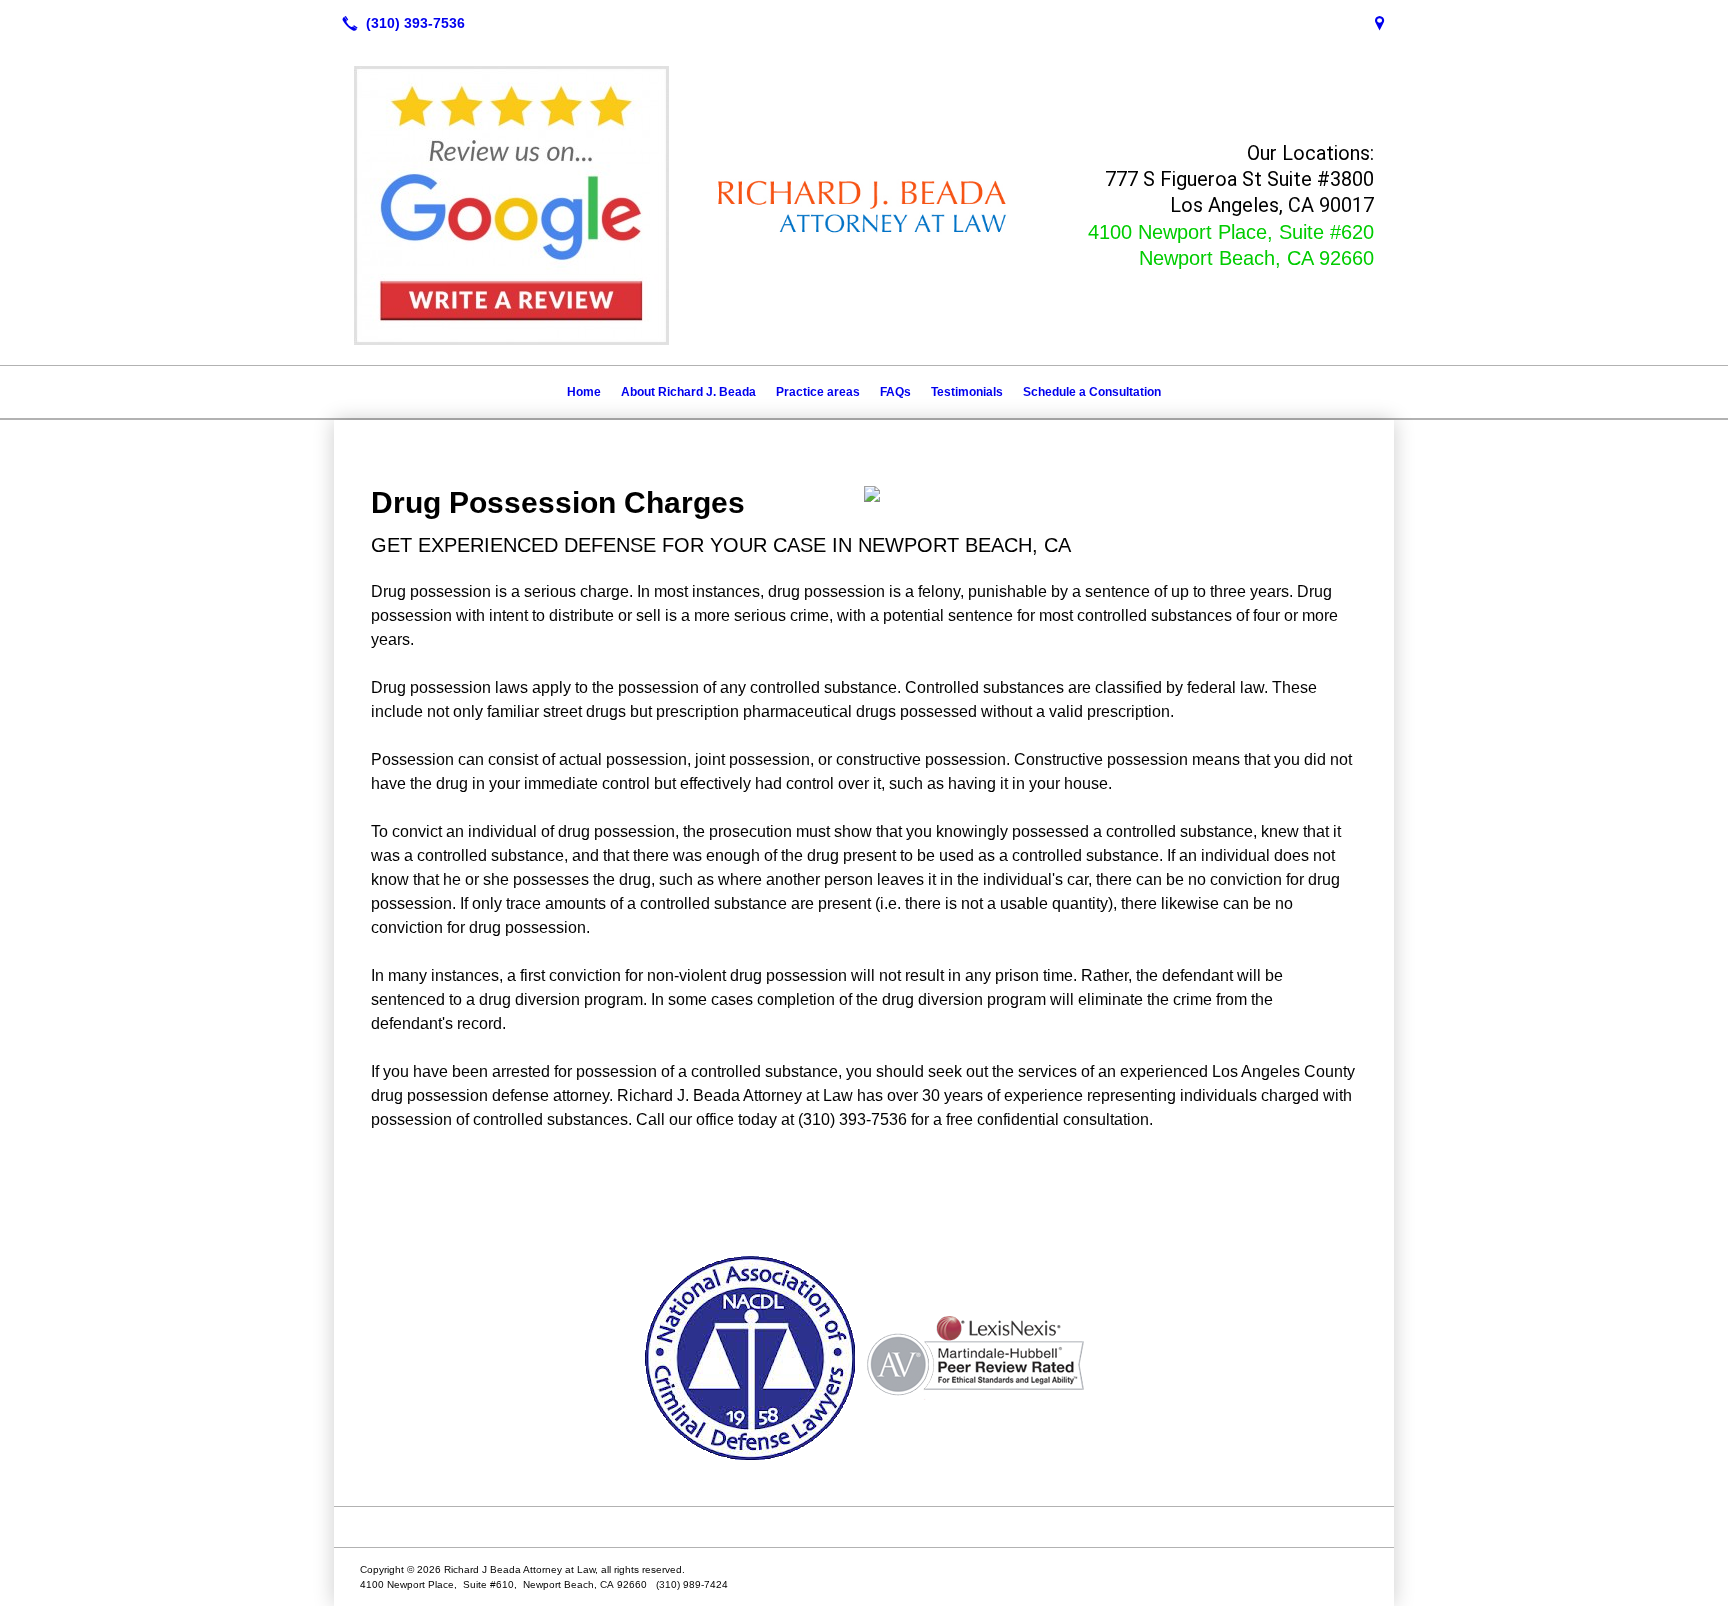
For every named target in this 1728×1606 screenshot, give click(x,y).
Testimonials (967, 392)
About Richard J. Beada (688, 392)
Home (584, 392)
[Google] (1380, 23)
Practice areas (818, 392)
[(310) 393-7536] (399, 23)
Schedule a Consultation (1092, 392)
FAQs (895, 392)
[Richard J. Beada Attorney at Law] (864, 1527)
